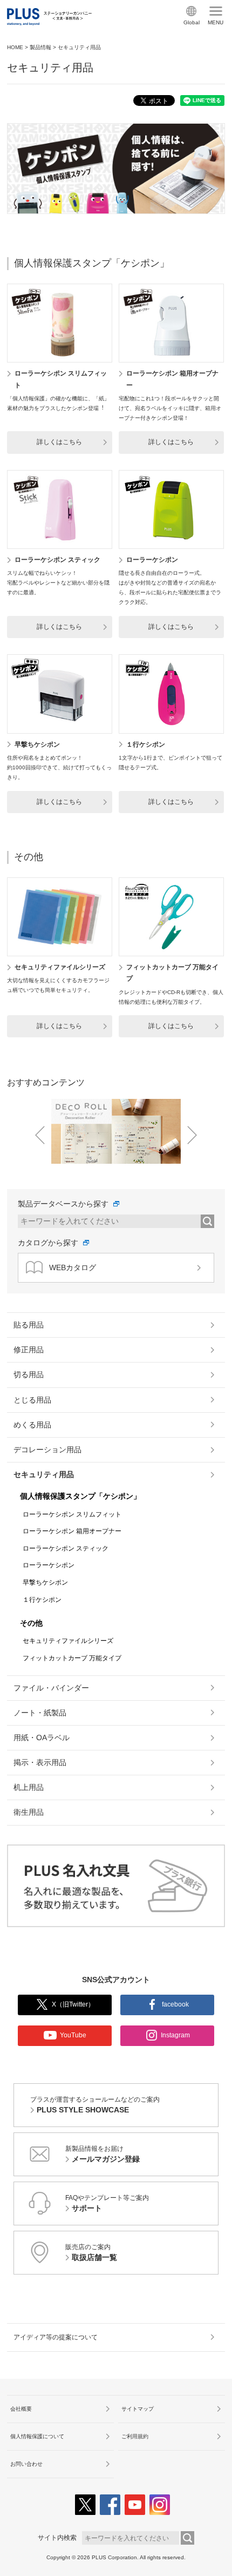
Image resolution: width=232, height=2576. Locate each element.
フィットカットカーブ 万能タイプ (72, 1658)
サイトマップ (138, 2409)
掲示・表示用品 (40, 1762)
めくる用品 (32, 1425)
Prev (40, 1135)
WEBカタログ (73, 1267)
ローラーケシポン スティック (57, 560)
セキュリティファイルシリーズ (60, 967)
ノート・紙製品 (40, 1713)
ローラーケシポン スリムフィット (72, 1514)
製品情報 (40, 47)
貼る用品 (29, 1325)
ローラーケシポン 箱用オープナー (72, 1531)
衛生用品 (29, 1812)
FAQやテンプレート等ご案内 (107, 2203)
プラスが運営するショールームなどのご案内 (95, 2105)
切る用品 (29, 1374)
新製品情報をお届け (103, 2154)
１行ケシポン (146, 744)
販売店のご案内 (91, 2252)
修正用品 (29, 1350)
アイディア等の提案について (56, 2337)
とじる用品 (32, 1400)
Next (192, 1135)
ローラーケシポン (152, 560)
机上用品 (29, 1787)
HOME (15, 47)
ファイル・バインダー (51, 1688)
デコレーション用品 (47, 1450)
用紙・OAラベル (42, 1738)
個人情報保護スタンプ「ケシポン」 (92, 263)
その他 (29, 857)
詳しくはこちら (59, 442)
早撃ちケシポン (37, 744)
